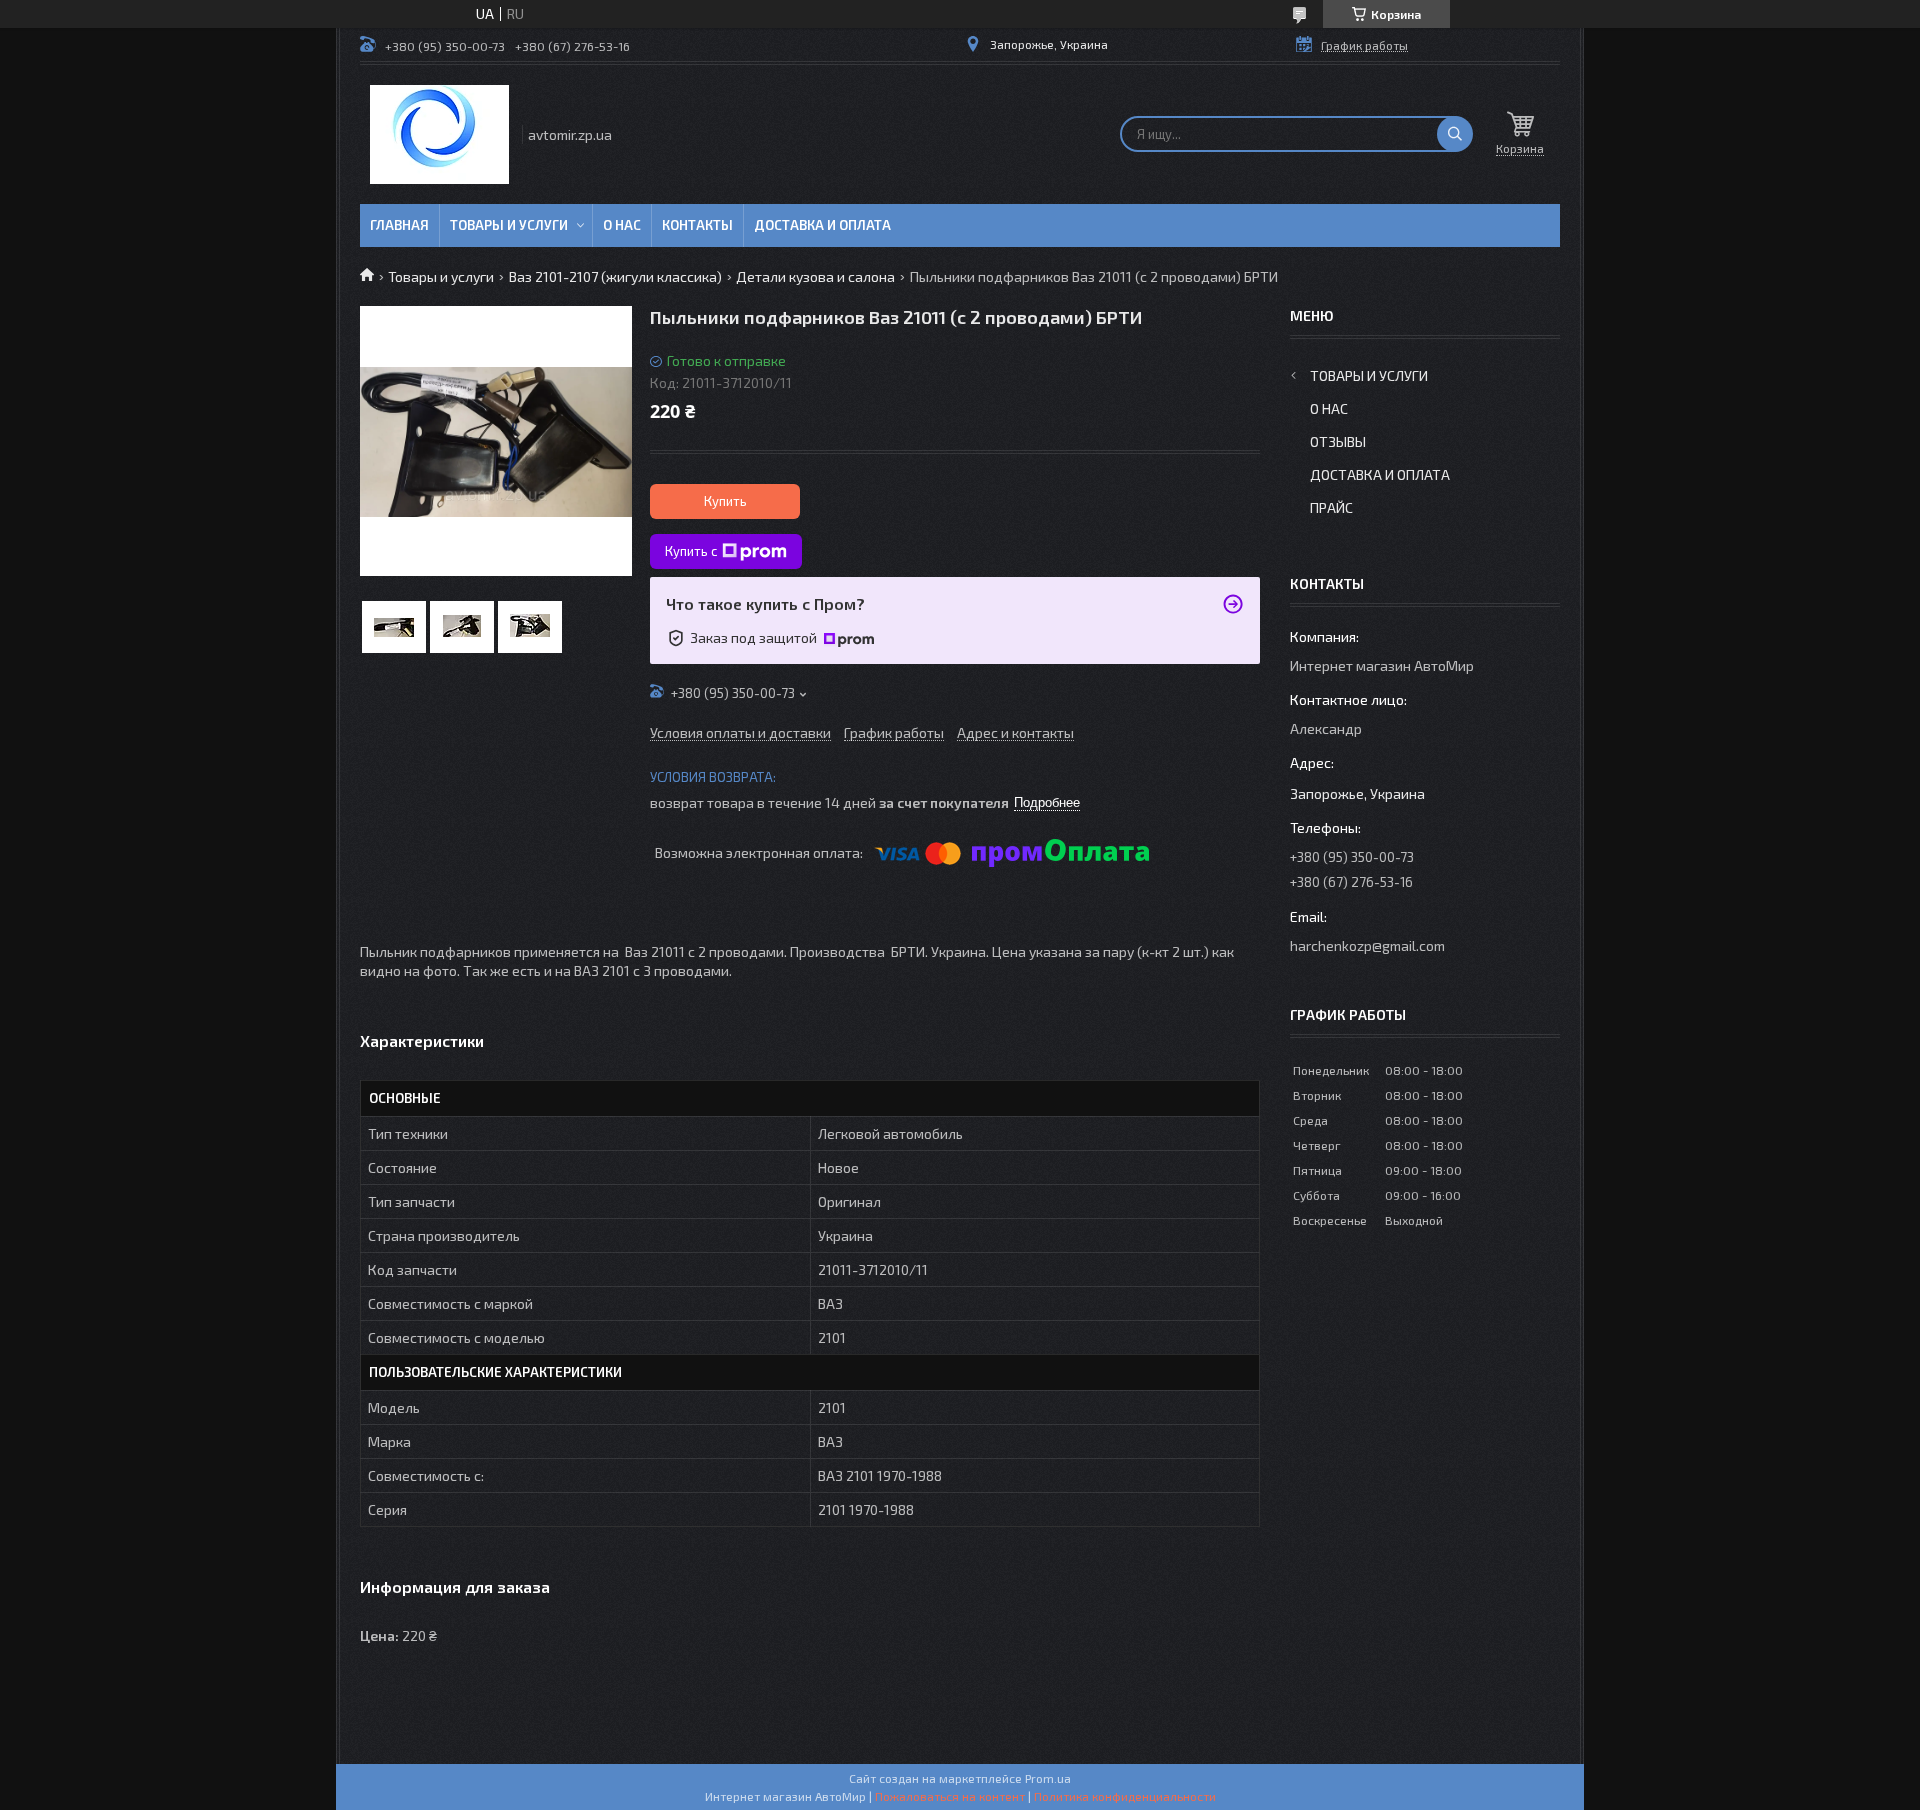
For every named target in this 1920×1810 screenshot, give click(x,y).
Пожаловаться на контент (950, 1796)
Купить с (691, 551)
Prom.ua (1048, 1778)
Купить (725, 501)
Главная (399, 225)
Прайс (1331, 507)
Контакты (697, 225)
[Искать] (1455, 134)
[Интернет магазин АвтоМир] (439, 134)
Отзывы (1338, 441)
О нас (622, 225)
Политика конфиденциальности (1125, 1796)
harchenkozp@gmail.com (1367, 945)
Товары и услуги (509, 225)
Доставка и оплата (822, 225)
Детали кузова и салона (815, 276)
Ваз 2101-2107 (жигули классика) (615, 276)
